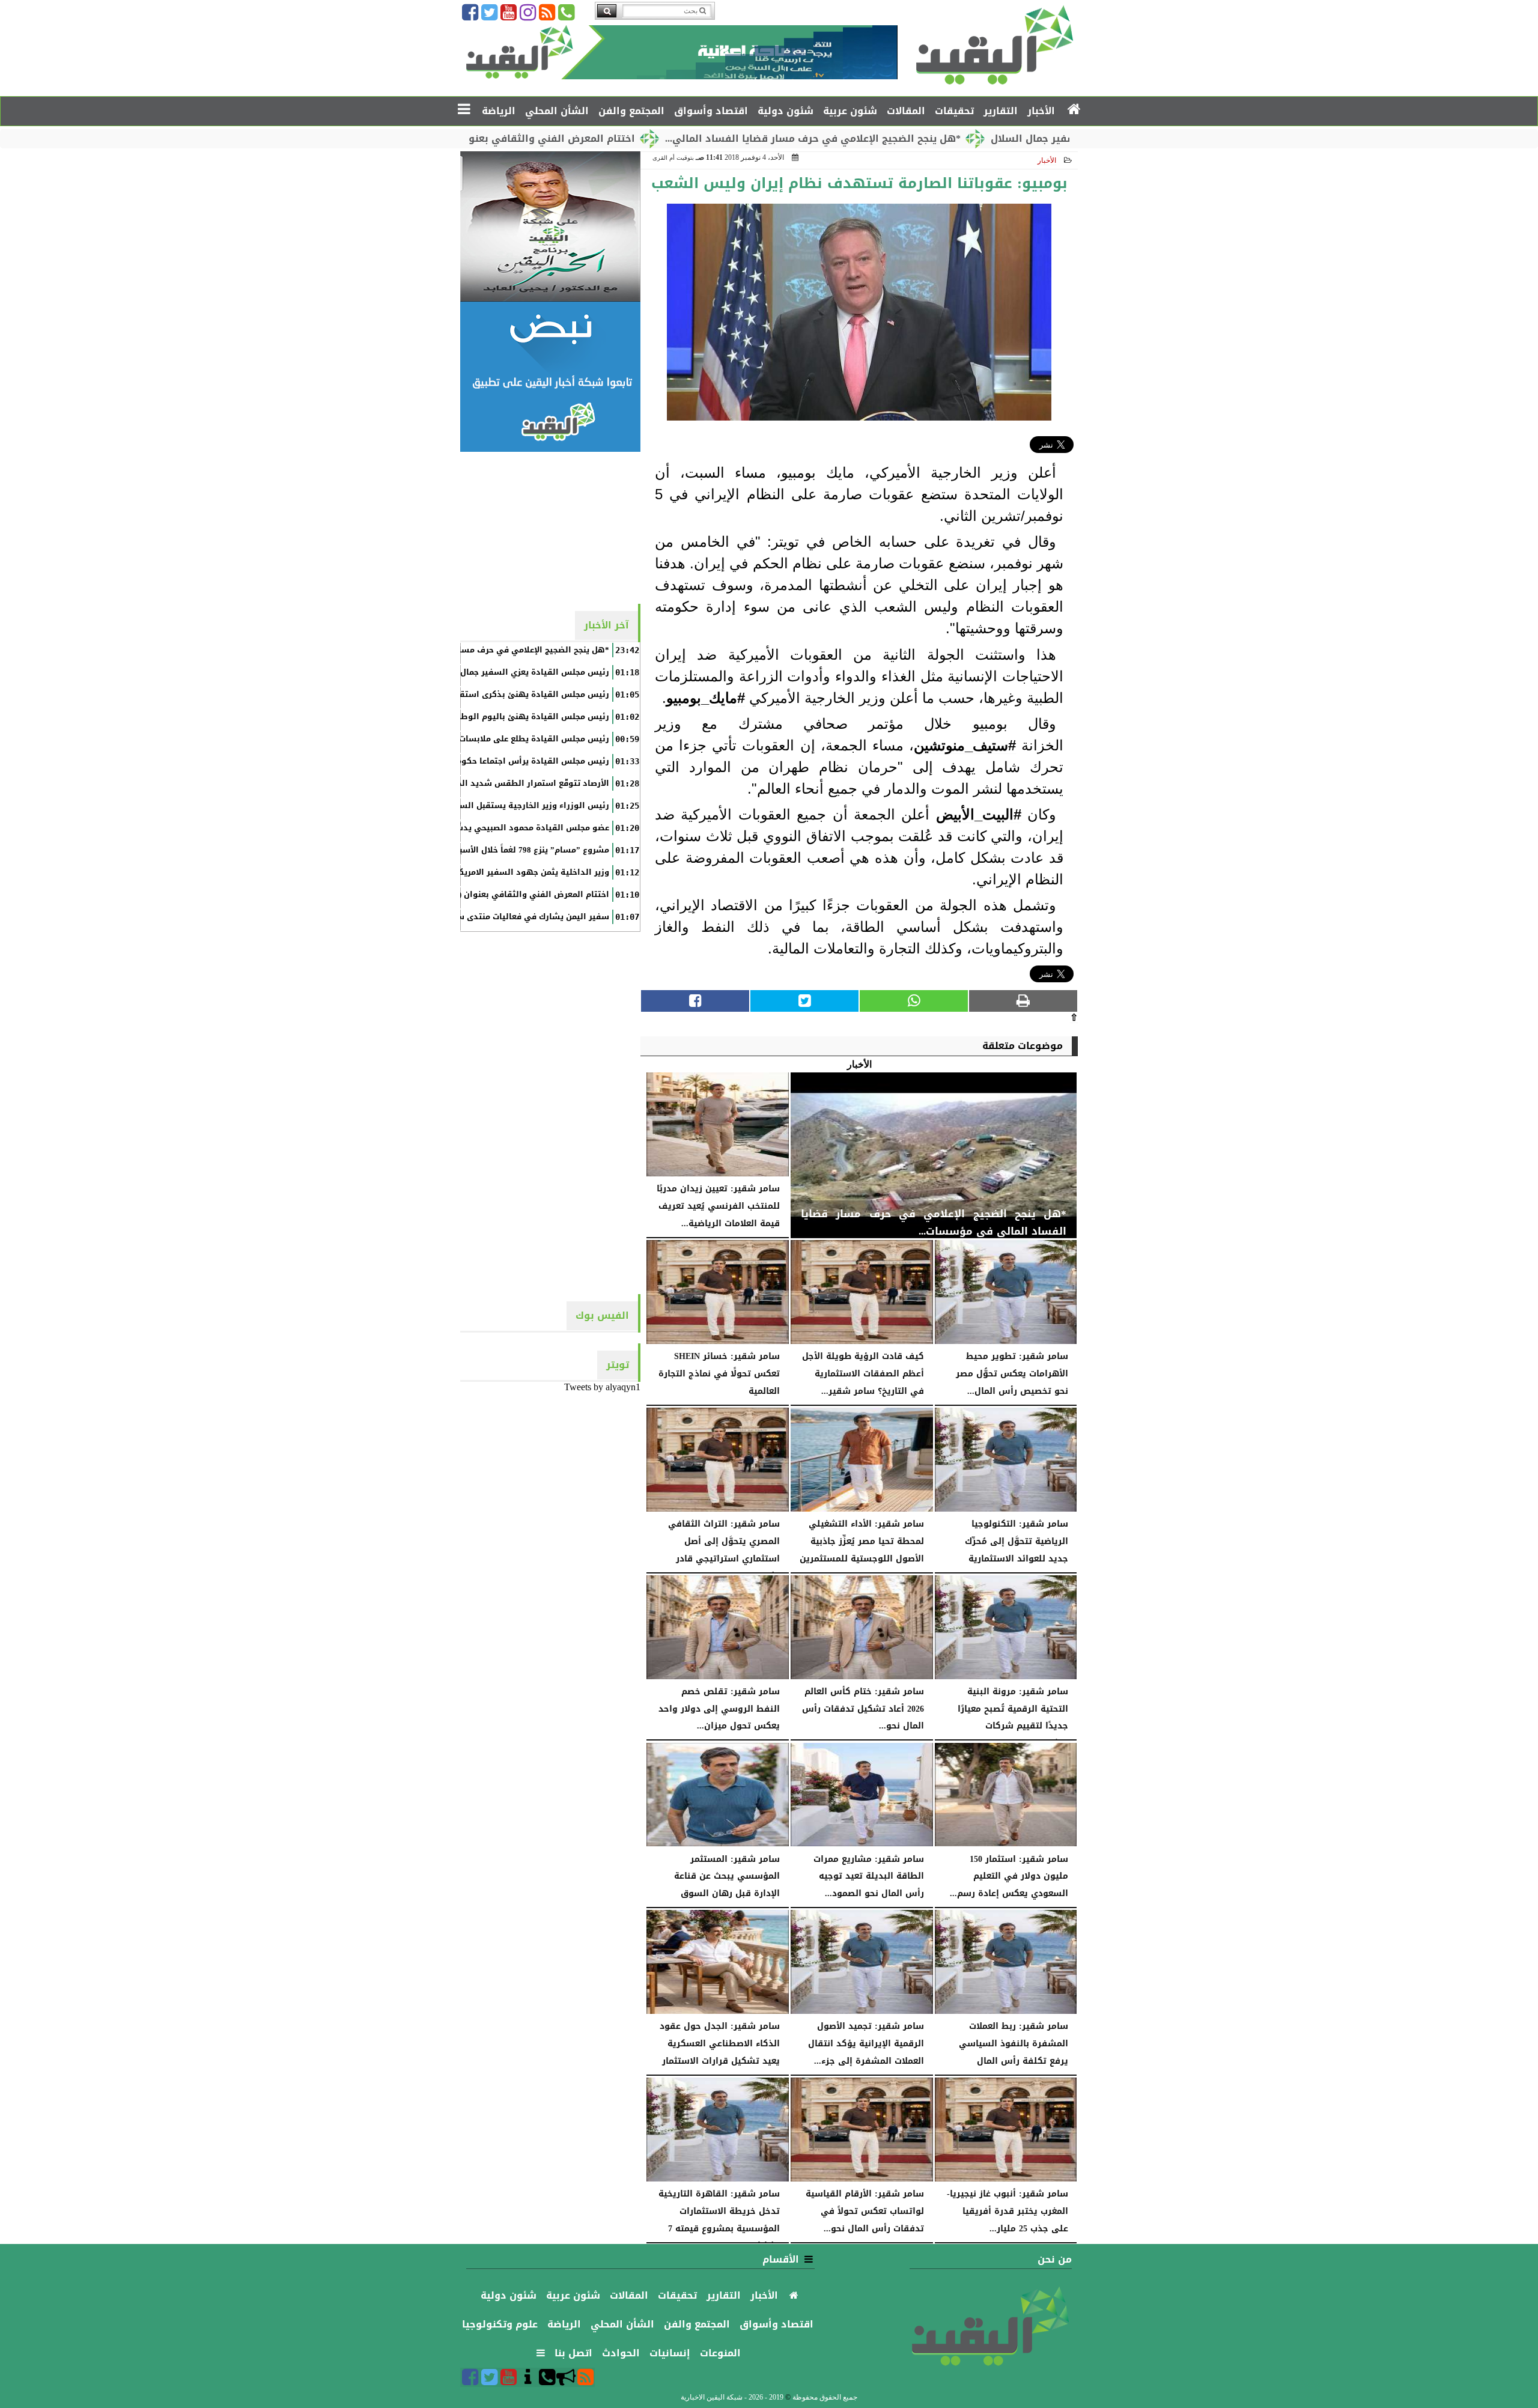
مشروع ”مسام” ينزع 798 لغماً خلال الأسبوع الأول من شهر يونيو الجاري (477, 850)
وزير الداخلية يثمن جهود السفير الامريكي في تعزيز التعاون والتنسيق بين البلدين (455, 872)
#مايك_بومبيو (706, 698)
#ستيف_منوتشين (965, 745)
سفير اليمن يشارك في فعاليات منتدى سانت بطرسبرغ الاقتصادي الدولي (473, 917)
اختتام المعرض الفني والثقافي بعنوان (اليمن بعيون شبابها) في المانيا (565, 138)
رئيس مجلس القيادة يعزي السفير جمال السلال (520, 672)
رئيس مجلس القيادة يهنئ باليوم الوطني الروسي (513, 717)
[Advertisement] (550, 527)
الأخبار (1047, 160)
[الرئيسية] (1074, 110)
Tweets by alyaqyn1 (602, 1387)
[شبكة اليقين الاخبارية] (550, 227)
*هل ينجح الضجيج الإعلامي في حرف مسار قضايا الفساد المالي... (907, 138)
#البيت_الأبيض (979, 814)
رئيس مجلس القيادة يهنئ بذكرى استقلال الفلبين (514, 695)
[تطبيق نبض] (550, 377)
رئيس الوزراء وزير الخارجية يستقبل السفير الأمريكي (510, 806)
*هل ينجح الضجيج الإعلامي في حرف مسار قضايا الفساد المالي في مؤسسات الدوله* (449, 650)
